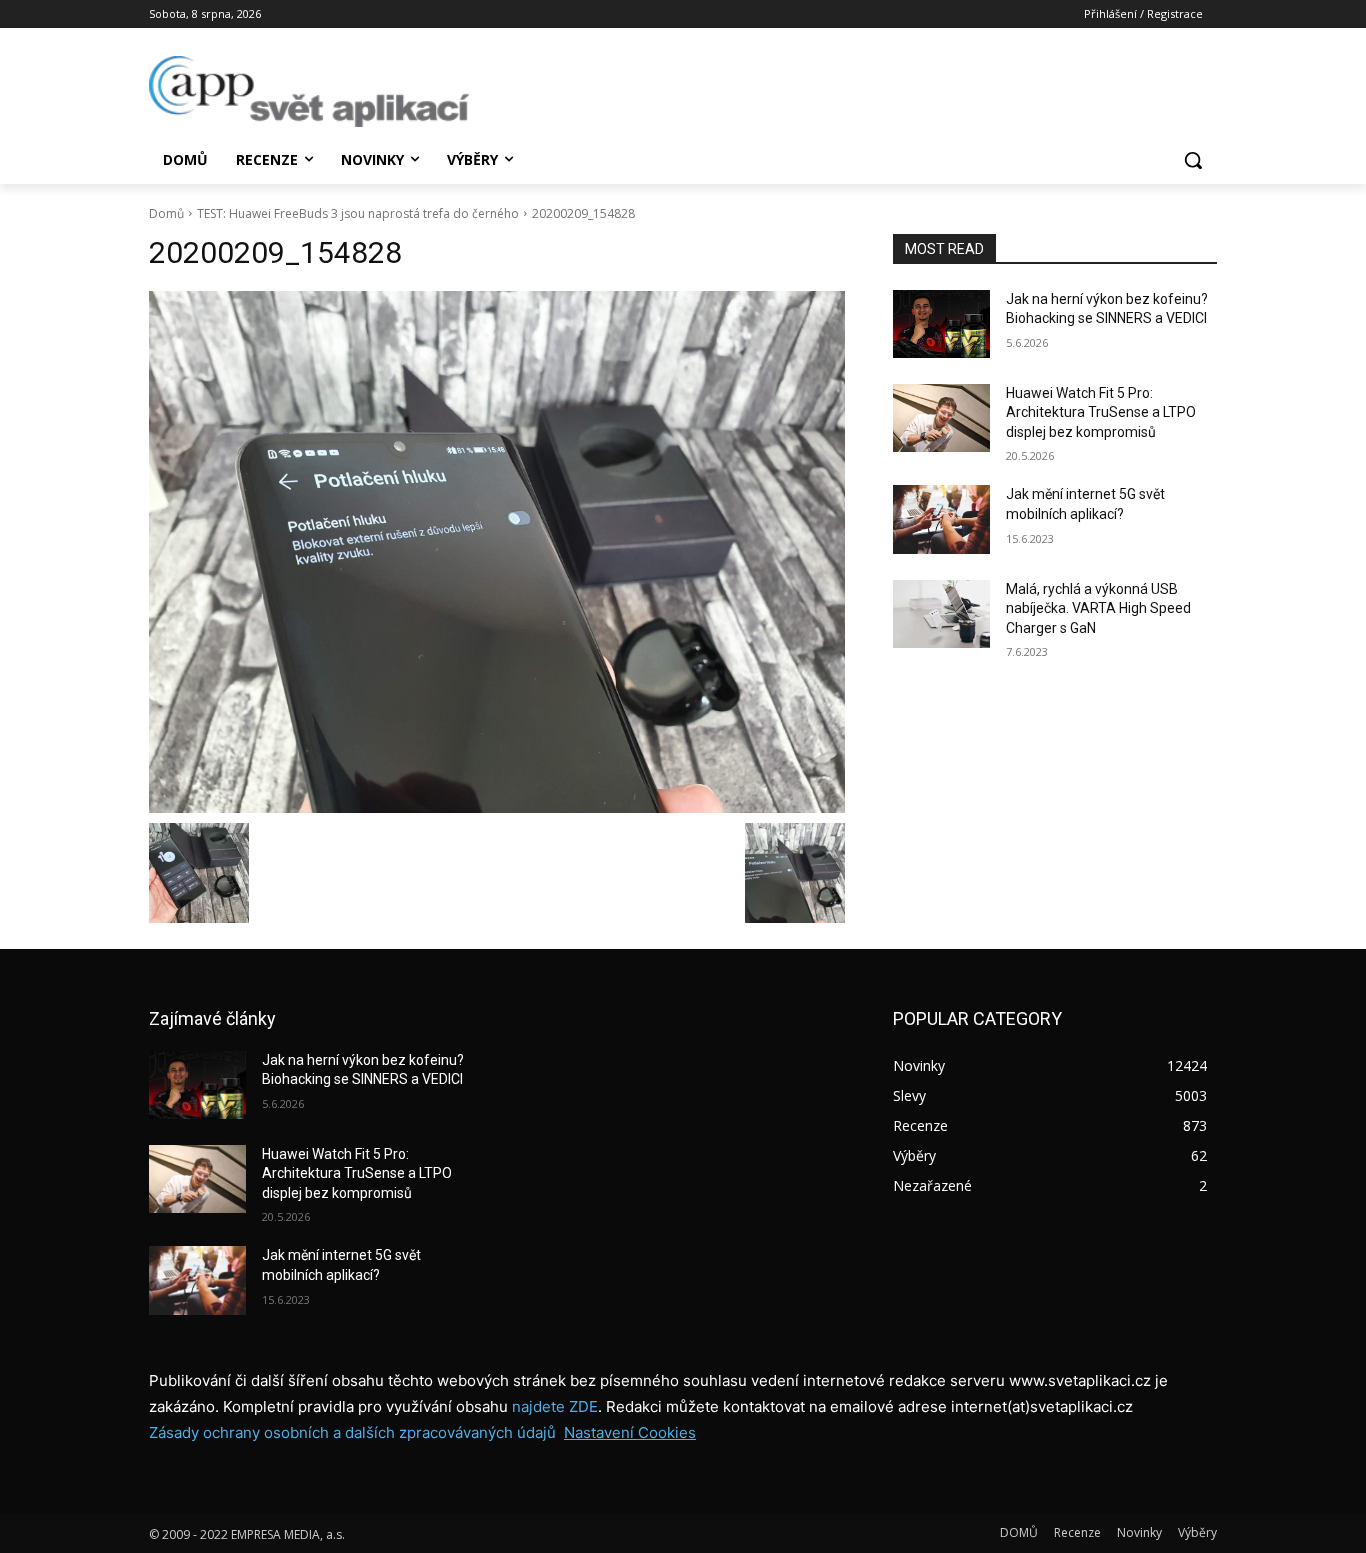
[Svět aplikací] (309, 91)
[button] (1193, 160)
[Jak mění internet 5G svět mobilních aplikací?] (941, 519)
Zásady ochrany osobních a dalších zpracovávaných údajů (352, 1432)
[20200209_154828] (497, 552)
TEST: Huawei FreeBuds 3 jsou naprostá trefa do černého (358, 213)
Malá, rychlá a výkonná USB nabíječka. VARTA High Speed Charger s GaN (1098, 608)
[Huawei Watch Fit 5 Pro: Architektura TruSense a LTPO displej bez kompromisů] (941, 418)
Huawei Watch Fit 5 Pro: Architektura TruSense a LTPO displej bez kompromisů (1101, 412)
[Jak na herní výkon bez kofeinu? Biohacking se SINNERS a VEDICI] (941, 324)
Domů (166, 213)
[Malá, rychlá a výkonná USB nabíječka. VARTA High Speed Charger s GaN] (941, 614)
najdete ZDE (555, 1406)
